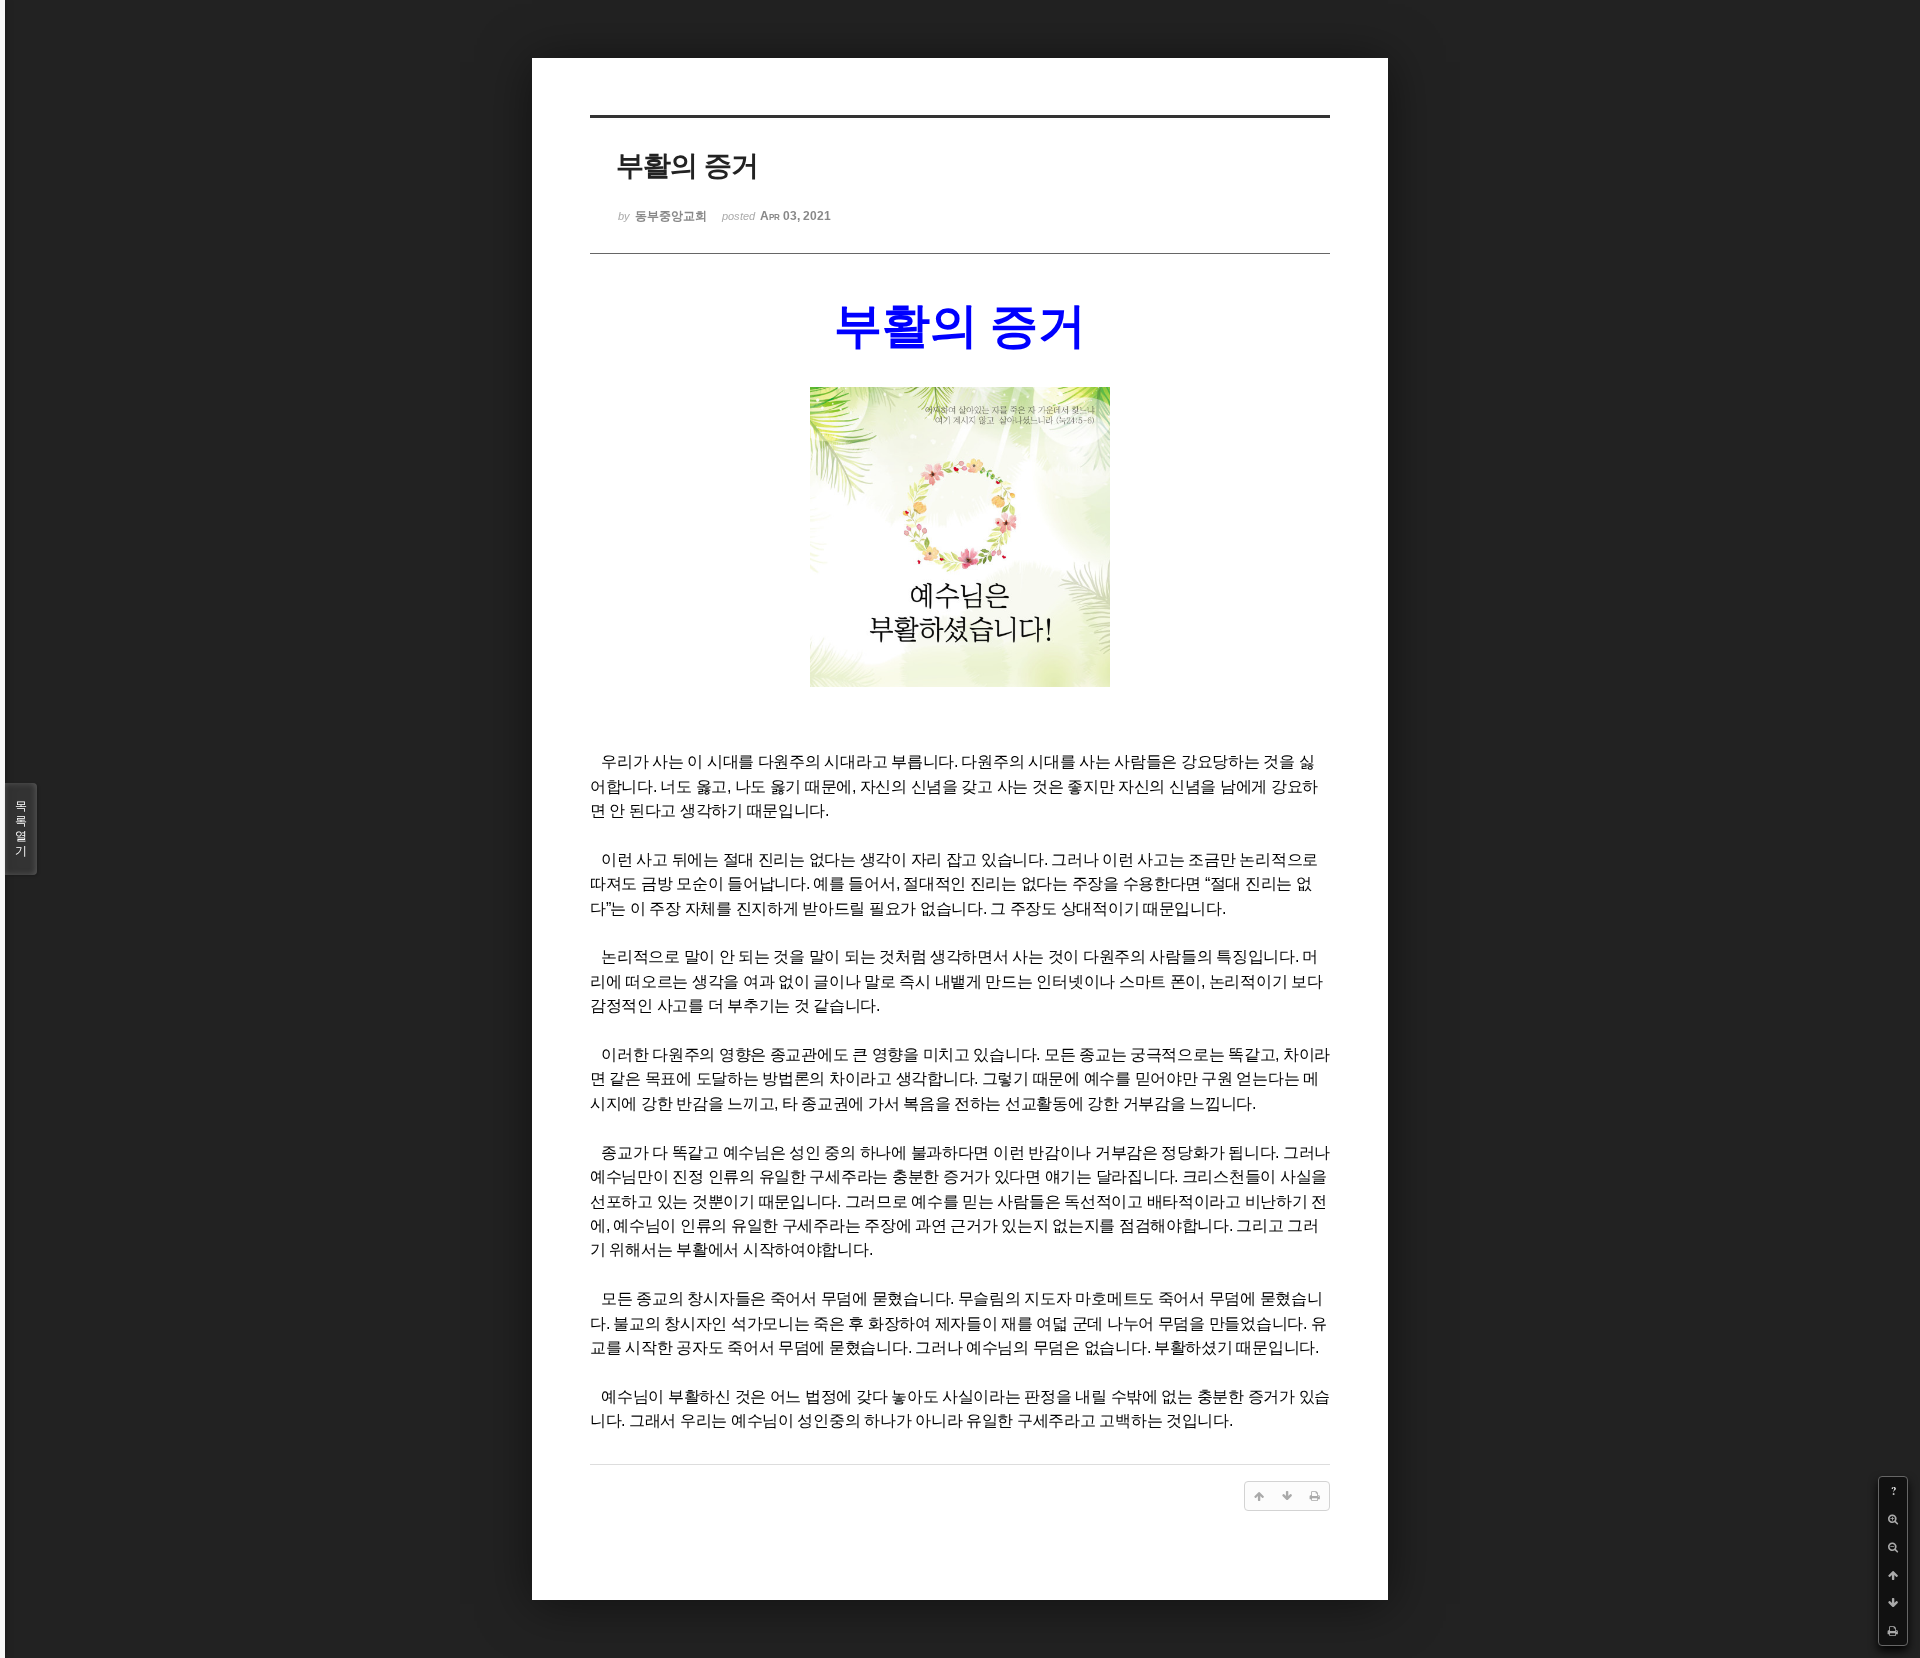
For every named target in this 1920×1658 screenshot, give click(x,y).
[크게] (1893, 1519)
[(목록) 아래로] (1893, 1603)
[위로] (1893, 1575)
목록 (21, 828)
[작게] (1893, 1547)
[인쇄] (1893, 1631)
